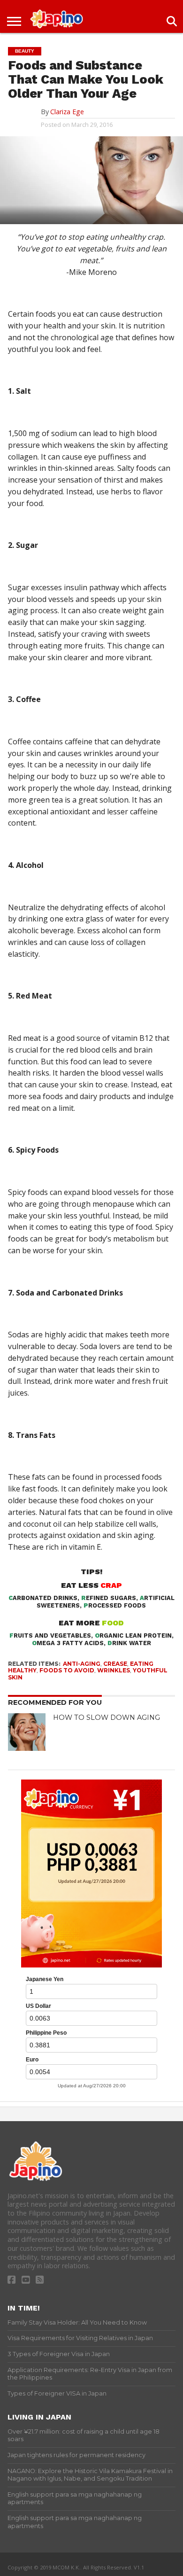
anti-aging (82, 1664)
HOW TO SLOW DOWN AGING (107, 1717)
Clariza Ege (67, 112)
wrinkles (114, 1670)
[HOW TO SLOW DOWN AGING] (27, 1732)
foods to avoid (67, 1670)
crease (115, 1664)
